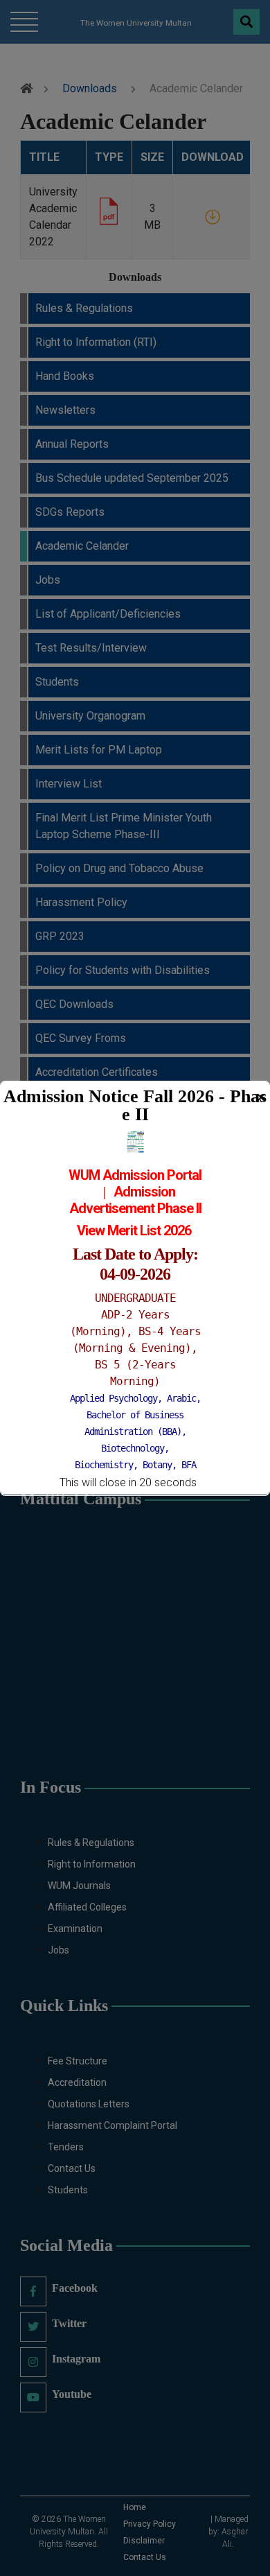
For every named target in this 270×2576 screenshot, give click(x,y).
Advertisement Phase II (135, 1208)
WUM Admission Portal (135, 1175)
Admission (144, 1192)
